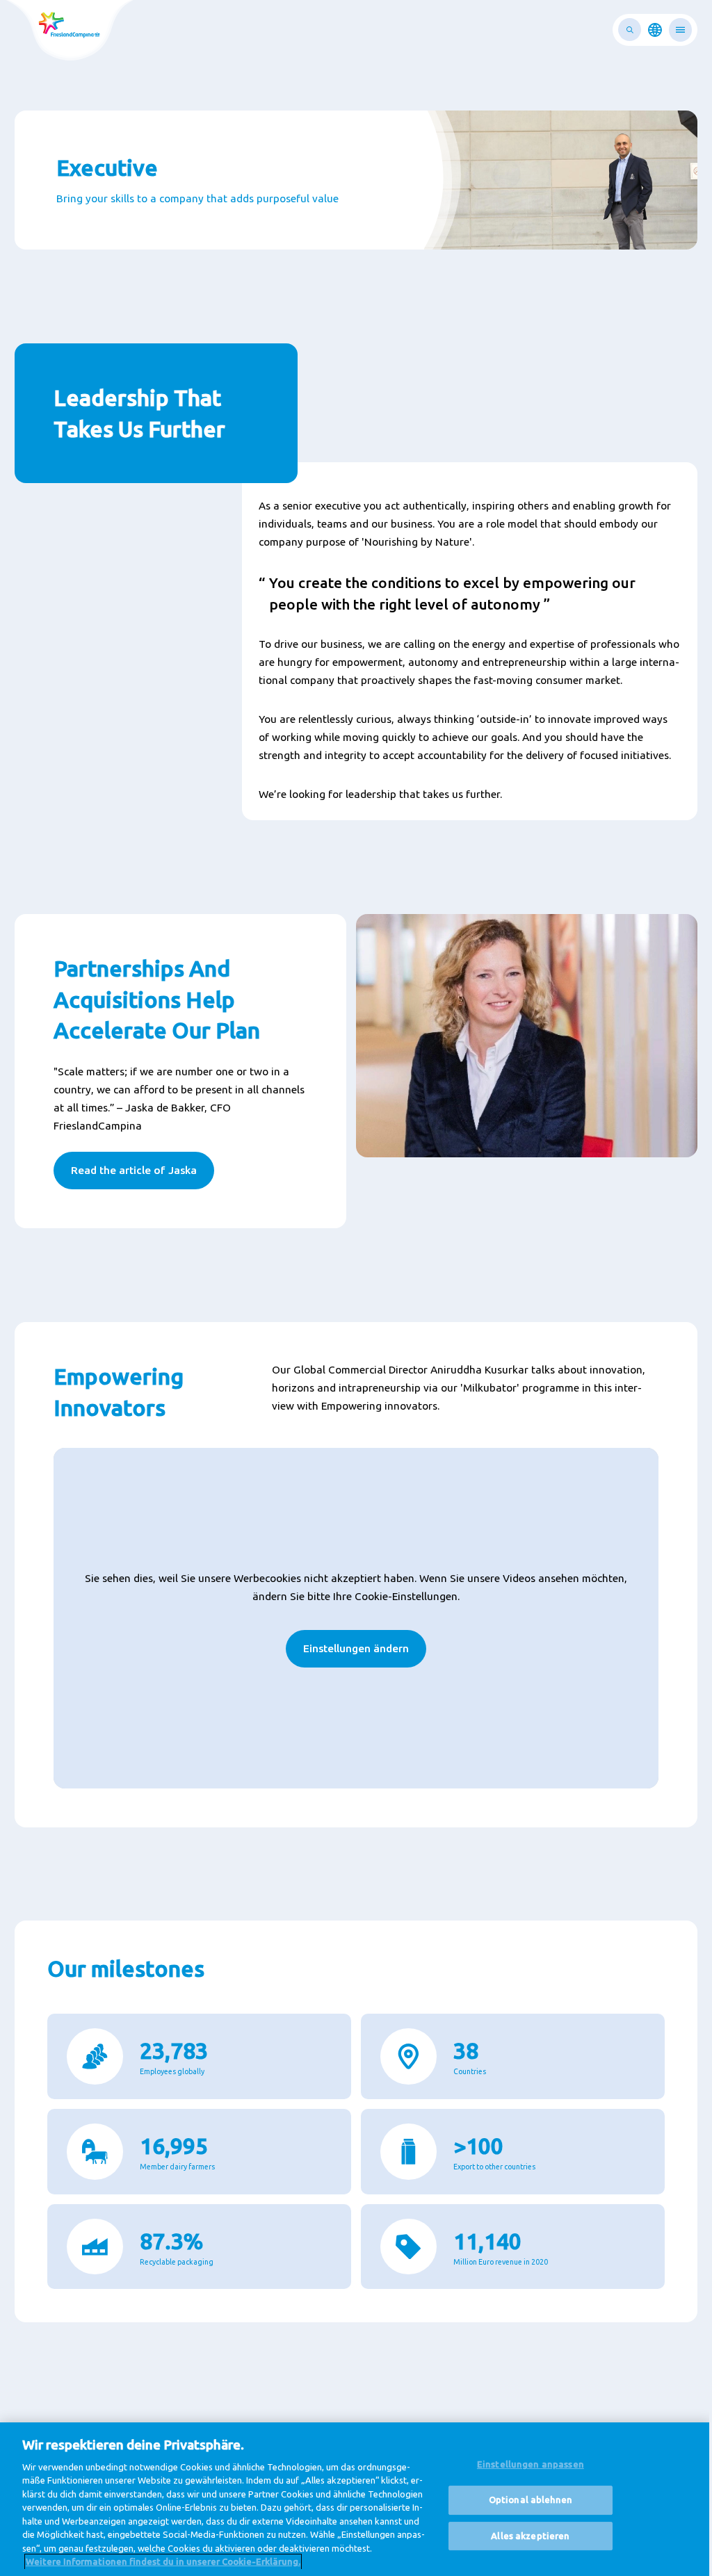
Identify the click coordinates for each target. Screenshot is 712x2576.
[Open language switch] (655, 30)
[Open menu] (680, 30)
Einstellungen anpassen (531, 2465)
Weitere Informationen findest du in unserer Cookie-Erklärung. (163, 2561)
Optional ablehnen (531, 2500)
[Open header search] (630, 30)
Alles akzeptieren (530, 2536)
